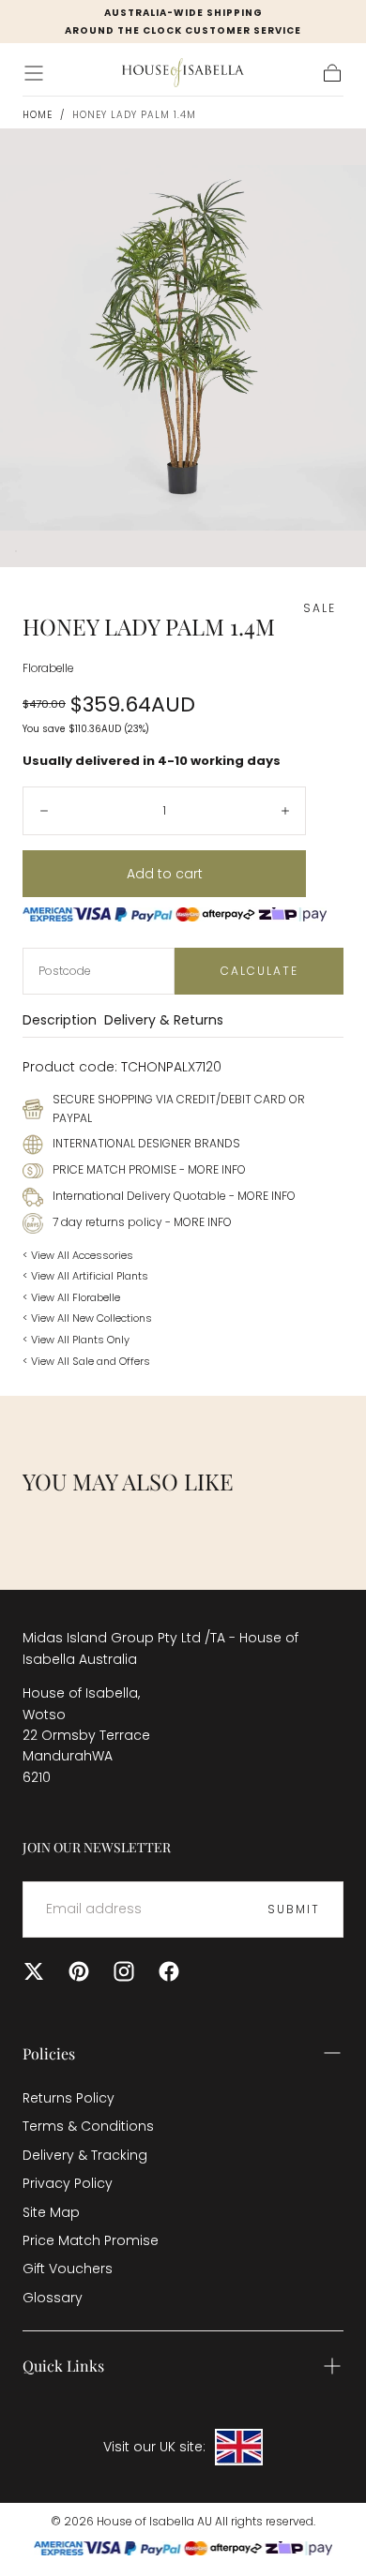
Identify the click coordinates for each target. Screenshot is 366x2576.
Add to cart (165, 874)
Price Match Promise (91, 2240)
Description (60, 1021)
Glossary (53, 2298)
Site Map (51, 2212)
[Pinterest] (79, 1971)
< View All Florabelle (71, 1297)
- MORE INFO (211, 1169)
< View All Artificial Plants (85, 1276)
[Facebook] (169, 1971)
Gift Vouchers (68, 2269)
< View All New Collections (87, 1318)
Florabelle (48, 668)
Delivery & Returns (164, 1021)
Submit (294, 1909)
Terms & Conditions (88, 2126)
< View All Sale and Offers (86, 1361)
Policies (49, 2053)
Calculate (259, 971)
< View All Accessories (78, 1255)
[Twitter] (34, 1971)
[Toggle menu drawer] (34, 73)
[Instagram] (124, 1971)
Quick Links (63, 2366)
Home (38, 115)
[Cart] (332, 73)
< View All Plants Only (76, 1340)
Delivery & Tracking (85, 2155)
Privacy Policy (68, 2183)
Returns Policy (69, 2098)
